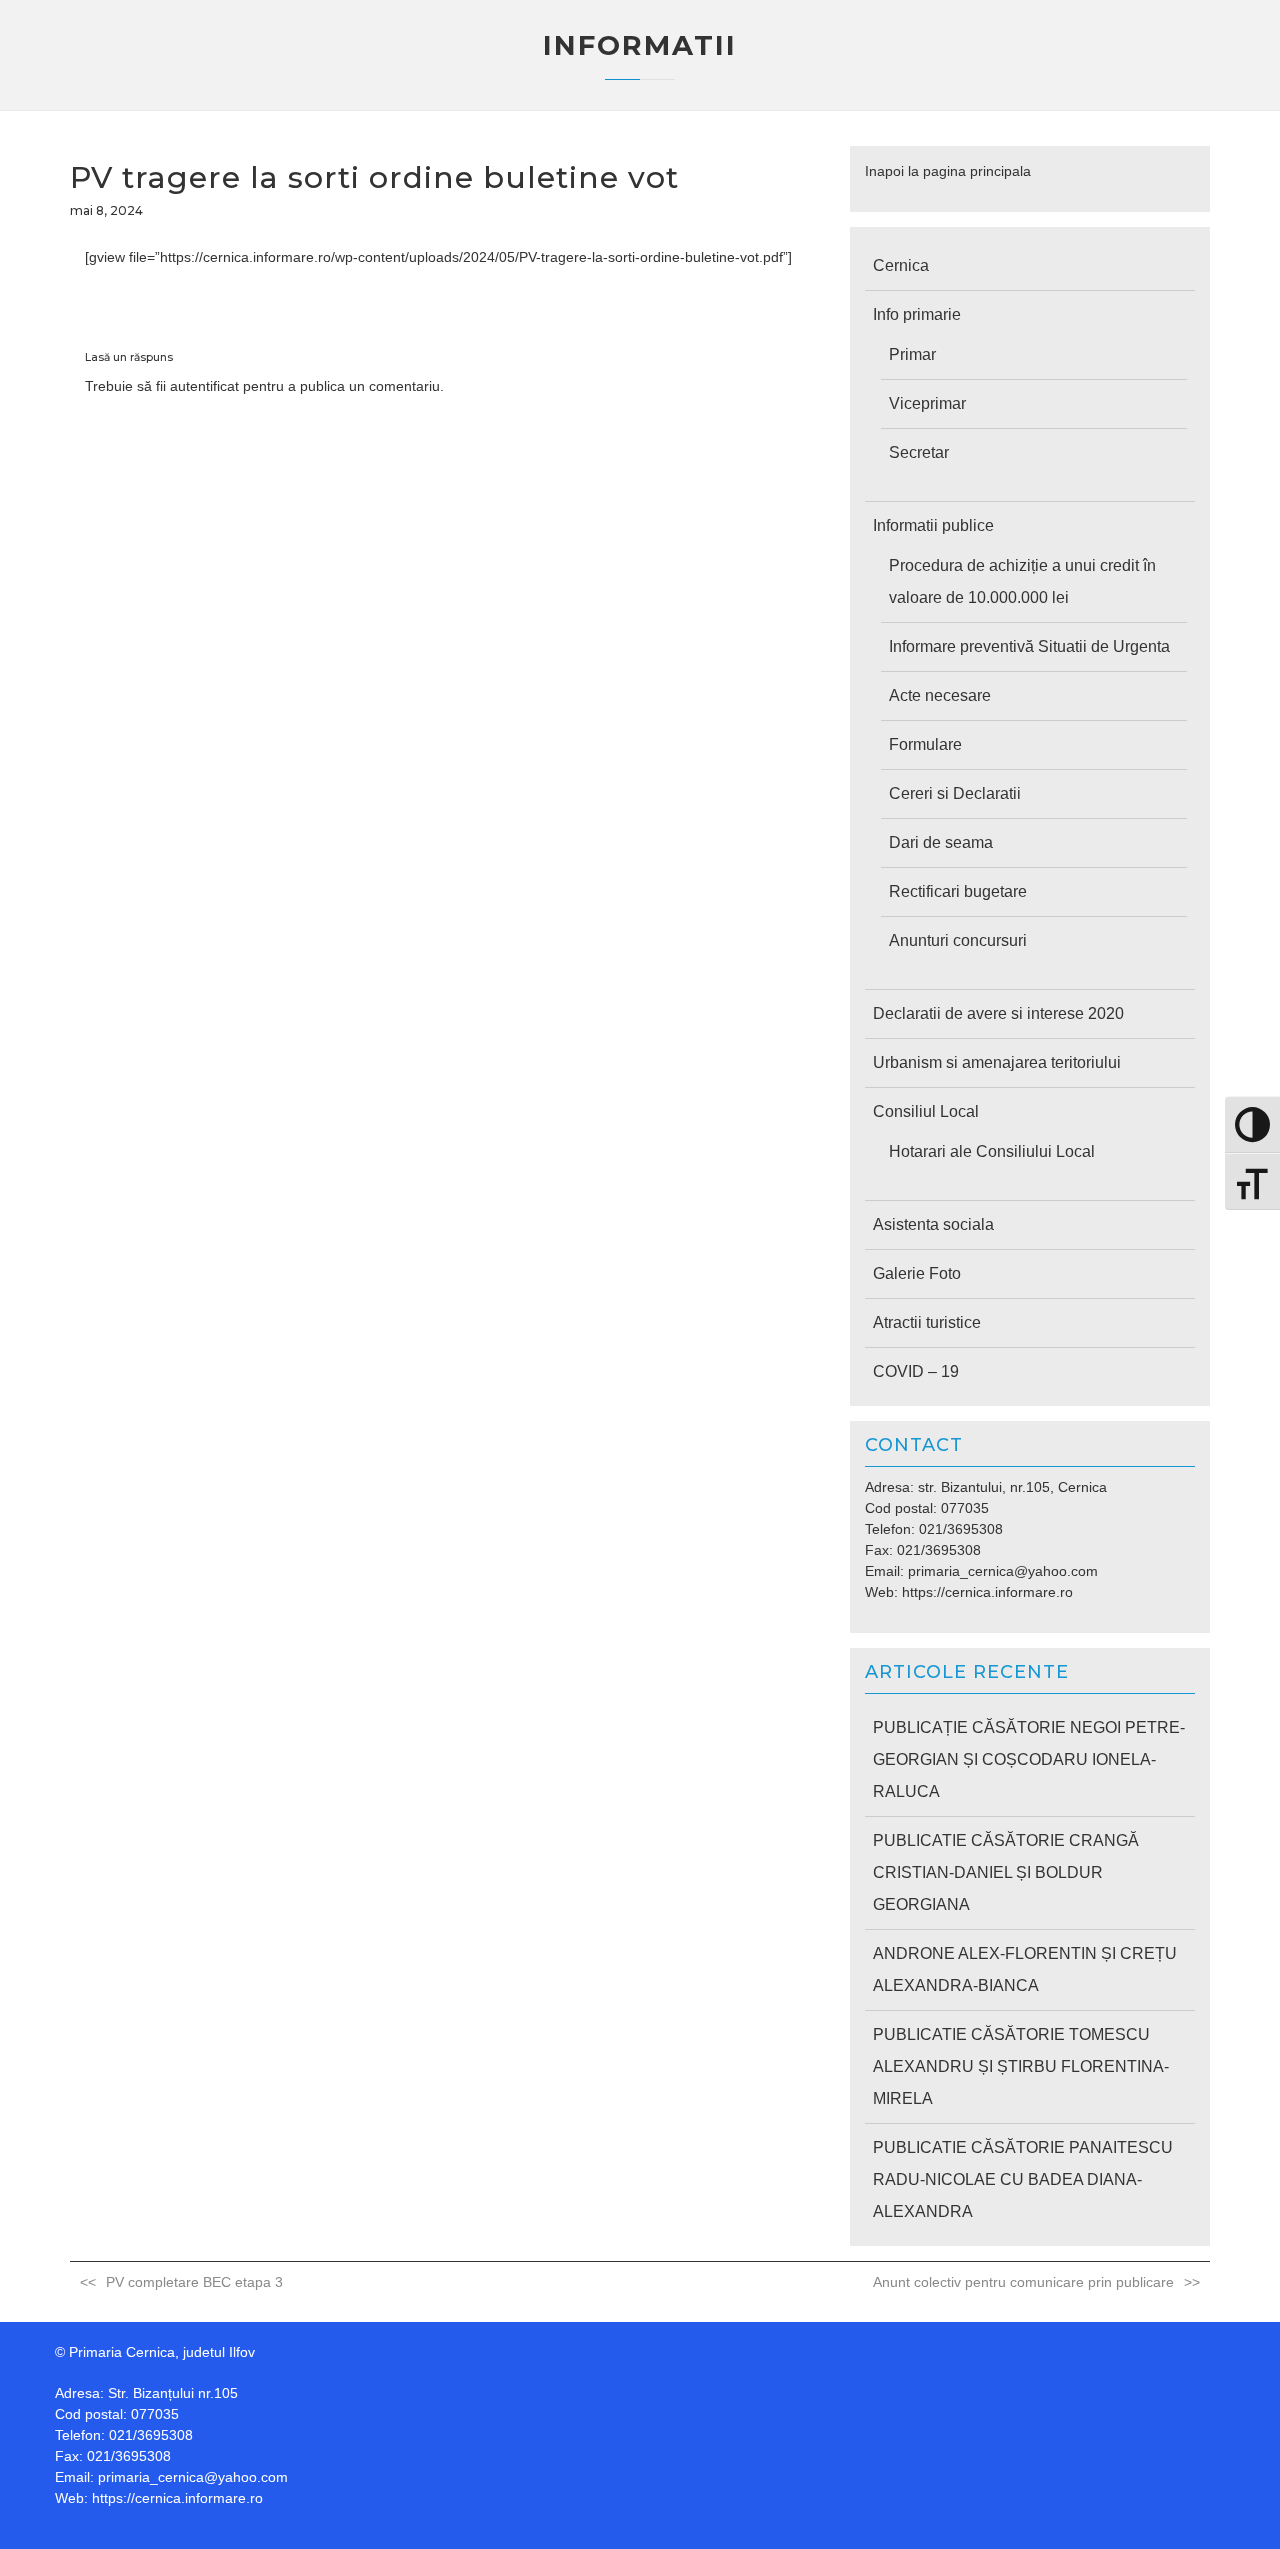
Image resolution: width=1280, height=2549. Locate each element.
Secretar (919, 452)
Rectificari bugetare (958, 891)
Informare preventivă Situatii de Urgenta (1029, 646)
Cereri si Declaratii (955, 793)
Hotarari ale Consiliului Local (992, 1151)
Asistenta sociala (933, 1224)
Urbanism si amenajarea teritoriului (997, 1062)
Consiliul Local (926, 1111)
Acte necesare (940, 695)
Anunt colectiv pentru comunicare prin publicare (1023, 2282)
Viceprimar (927, 403)
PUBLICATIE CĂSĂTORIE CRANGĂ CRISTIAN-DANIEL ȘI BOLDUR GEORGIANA (1006, 1872)
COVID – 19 (916, 1371)
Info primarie (917, 314)
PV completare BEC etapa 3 (194, 2282)
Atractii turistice (927, 1322)
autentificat (204, 386)
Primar (912, 354)
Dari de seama (941, 842)
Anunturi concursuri (958, 940)
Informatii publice (933, 525)
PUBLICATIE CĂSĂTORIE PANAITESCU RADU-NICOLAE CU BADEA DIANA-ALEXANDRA (1023, 2179)
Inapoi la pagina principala (948, 171)
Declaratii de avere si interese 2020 (998, 1013)
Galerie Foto (917, 1273)
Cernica (901, 265)
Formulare (925, 744)
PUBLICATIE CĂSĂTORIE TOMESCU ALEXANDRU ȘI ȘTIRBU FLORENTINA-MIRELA (1021, 2066)
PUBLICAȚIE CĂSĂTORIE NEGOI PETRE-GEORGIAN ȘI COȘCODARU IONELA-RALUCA (1029, 1759)
